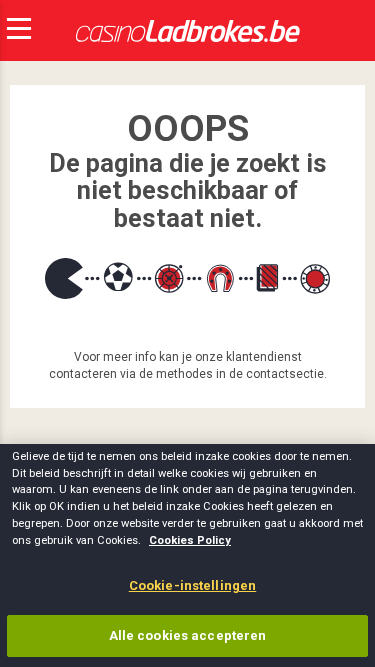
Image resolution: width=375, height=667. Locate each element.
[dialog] (187, 555)
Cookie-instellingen (192, 585)
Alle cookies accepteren (188, 635)
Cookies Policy (190, 540)
